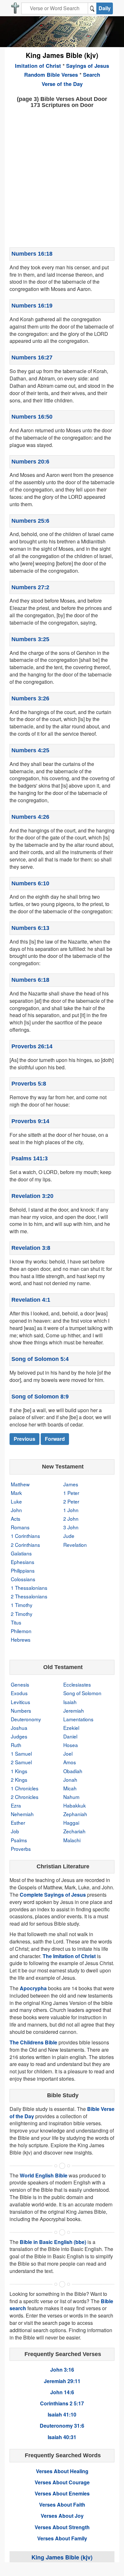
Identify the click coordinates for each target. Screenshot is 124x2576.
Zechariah (74, 1831)
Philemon (21, 1631)
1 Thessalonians (29, 1588)
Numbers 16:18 (32, 254)
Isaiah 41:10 (62, 2414)
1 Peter (71, 1493)
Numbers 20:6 (30, 462)
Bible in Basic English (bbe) (53, 2242)
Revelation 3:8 (31, 1248)
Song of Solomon (82, 1693)
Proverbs (21, 1849)
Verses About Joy (62, 2516)
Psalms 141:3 (30, 1158)
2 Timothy (22, 1614)
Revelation (75, 1545)
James (71, 1484)
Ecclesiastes (77, 1684)
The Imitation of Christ (69, 1956)
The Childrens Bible (33, 2042)
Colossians (23, 1579)
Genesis (20, 1684)
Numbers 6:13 (30, 928)
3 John (71, 1527)
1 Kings (19, 1771)
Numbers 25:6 (30, 521)
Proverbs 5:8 (29, 1084)
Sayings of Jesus (88, 66)
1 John (71, 1510)
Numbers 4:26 (30, 817)
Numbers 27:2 (30, 587)
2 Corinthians (25, 1545)
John (16, 1510)
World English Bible (44, 2175)
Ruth (16, 1745)
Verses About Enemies (62, 2493)
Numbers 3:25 (30, 639)
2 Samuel (21, 1762)
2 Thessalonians (29, 1596)
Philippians (23, 1570)
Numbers (21, 1710)
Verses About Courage (62, 2482)
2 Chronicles (25, 1797)
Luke (16, 1501)
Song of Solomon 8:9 (40, 1397)
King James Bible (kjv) (62, 55)
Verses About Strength (62, 2527)
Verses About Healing (62, 2471)
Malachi (72, 1840)
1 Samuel (21, 1753)
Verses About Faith (62, 2505)
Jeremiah (74, 1710)
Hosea (71, 1745)
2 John (71, 1518)
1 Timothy (22, 1605)
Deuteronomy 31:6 (62, 2426)
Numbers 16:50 (32, 417)
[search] (92, 8)
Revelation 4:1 (31, 1300)
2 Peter (71, 1501)
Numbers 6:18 (30, 980)
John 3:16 (62, 2370)
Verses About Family (62, 2538)
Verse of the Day (62, 84)
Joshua (19, 1728)
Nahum (71, 1797)
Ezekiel (71, 1728)
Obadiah (73, 1771)
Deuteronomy (26, 1719)
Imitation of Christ (38, 66)
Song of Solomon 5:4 (40, 1359)
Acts (16, 1518)
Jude (69, 1536)
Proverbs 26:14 (32, 1046)
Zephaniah (75, 1814)
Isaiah (70, 1702)
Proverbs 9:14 (30, 1121)
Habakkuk (75, 1805)
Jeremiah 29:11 (62, 2381)
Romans (20, 1527)
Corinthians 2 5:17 (62, 2403)
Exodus (19, 1693)
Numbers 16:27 (32, 357)
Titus (16, 1622)
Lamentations (78, 1719)
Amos (70, 1762)
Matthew (20, 1484)
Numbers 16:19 (32, 306)
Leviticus (21, 1702)
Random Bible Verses (51, 74)
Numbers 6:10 (30, 883)
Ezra (16, 1805)
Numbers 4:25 (30, 750)
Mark (16, 1493)
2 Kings (19, 1780)
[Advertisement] (62, 177)
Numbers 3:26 (30, 698)
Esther (18, 1822)
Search (92, 74)
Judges (19, 1736)
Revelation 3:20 (32, 1196)
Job (15, 1831)
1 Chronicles (25, 1788)
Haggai (71, 1822)
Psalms (19, 1840)
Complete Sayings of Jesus (53, 1895)
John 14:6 (62, 2392)
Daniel (70, 1736)
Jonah (70, 1780)
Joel (68, 1753)
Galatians (21, 1553)
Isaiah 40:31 (62, 2437)
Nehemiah (22, 1814)
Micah (70, 1788)
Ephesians (23, 1562)
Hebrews (21, 1639)
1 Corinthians (25, 1536)
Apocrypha (33, 1988)
